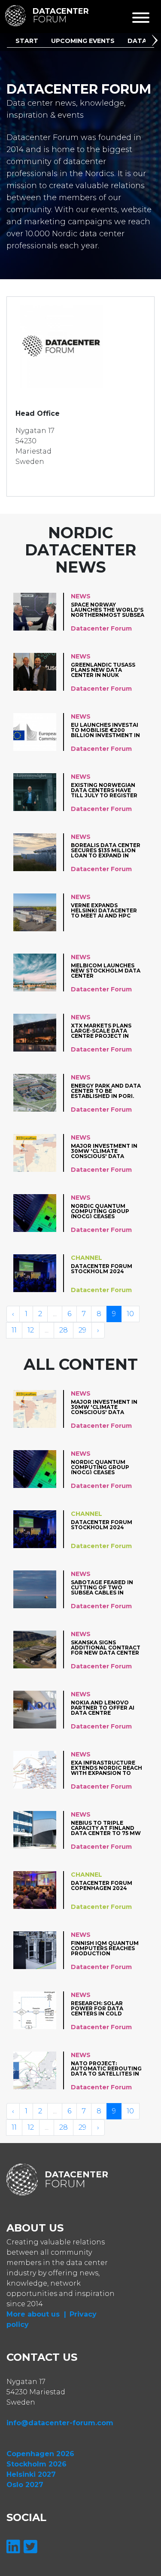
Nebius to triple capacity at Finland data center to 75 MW (106, 1828)
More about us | (36, 2314)
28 (64, 1330)
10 (130, 1314)
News (81, 596)
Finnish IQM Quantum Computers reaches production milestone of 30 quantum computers (105, 1948)
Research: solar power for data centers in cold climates (97, 2008)
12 (31, 1330)
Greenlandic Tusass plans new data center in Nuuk (103, 670)
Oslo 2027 (25, 2485)
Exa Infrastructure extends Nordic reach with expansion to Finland (106, 1768)
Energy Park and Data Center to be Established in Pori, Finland (106, 1091)
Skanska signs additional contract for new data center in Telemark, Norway (106, 1648)
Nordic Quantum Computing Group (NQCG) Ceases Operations (100, 1211)
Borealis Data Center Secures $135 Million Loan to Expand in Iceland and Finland (106, 850)
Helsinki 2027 (31, 2474)
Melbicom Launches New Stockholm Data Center (106, 971)
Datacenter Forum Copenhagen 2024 (102, 1886)
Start (27, 41)
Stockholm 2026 (36, 2464)
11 (14, 1330)
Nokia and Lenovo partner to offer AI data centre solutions (103, 1708)
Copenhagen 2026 (40, 2454)
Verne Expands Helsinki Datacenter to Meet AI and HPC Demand (104, 910)
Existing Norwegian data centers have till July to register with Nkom (104, 790)
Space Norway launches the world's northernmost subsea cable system (108, 610)
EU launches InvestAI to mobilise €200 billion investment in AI (105, 730)
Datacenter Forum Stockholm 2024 (102, 1269)
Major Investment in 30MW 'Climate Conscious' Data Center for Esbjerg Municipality (104, 1151)
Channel (87, 1258)
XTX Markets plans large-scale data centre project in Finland (101, 1031)
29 (82, 1330)
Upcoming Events (83, 41)
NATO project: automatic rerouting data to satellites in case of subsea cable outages (106, 2068)
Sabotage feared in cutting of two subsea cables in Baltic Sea (102, 1587)
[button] (156, 42)
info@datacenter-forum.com (60, 2423)
